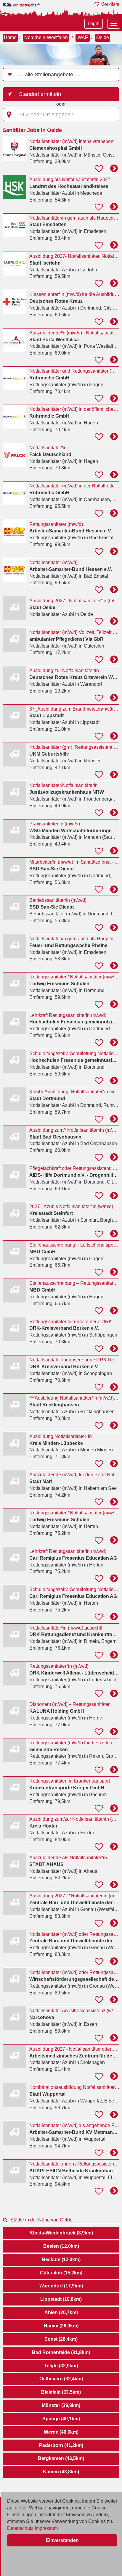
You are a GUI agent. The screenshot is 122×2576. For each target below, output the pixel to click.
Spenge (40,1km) (61, 2419)
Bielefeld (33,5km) (61, 2392)
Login (94, 24)
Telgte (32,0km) (61, 2366)
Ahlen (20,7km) (61, 2312)
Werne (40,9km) (61, 2432)
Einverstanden (62, 2540)
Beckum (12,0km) (61, 2259)
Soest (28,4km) (61, 2339)
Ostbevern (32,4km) (61, 2379)
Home (10, 37)
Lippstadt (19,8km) (61, 2299)
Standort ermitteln (40, 94)
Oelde (103, 37)
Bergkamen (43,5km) (61, 2458)
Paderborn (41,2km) (61, 2445)
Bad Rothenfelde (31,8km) (61, 2352)
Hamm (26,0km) (61, 2326)
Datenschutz (20, 2528)
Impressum (46, 2528)
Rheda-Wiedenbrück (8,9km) (61, 2233)
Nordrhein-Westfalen (46, 37)
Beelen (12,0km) (61, 2246)
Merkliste (109, 4)
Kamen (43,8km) (61, 2472)
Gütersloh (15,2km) (61, 2273)
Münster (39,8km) (61, 2405)
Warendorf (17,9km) (61, 2286)
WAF (83, 37)
